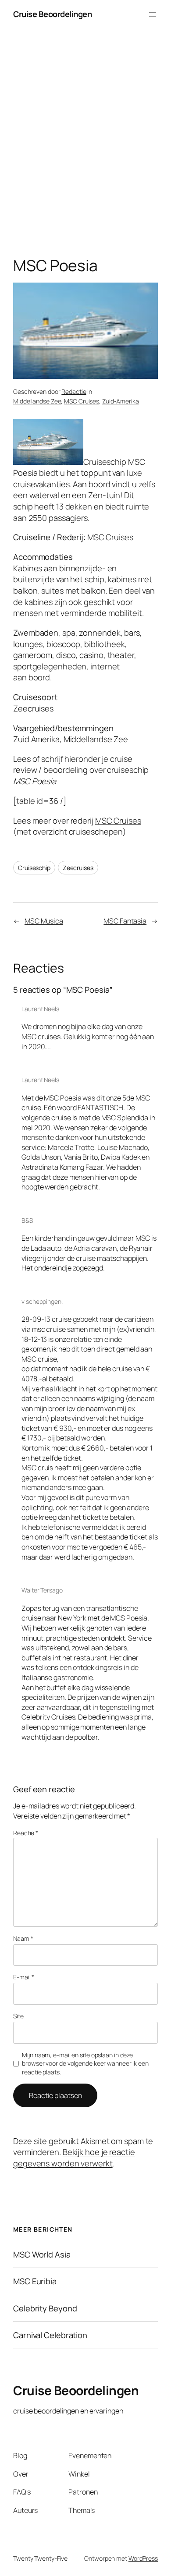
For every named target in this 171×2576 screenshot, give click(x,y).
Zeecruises (78, 868)
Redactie (74, 391)
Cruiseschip (34, 868)
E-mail (24, 1977)
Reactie (26, 1833)
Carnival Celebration (50, 2335)
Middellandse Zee (37, 401)
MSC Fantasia (125, 921)
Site (18, 2016)
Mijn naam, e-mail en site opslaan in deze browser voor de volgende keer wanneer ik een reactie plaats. (85, 2063)
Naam (23, 1938)
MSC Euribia (35, 2281)
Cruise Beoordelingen (52, 14)
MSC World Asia (42, 2255)
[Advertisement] (85, 145)
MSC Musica (44, 921)
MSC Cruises (82, 401)
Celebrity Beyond (45, 2309)
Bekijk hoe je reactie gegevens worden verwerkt (74, 2158)
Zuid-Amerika (121, 401)
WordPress (143, 2558)
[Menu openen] (153, 14)
